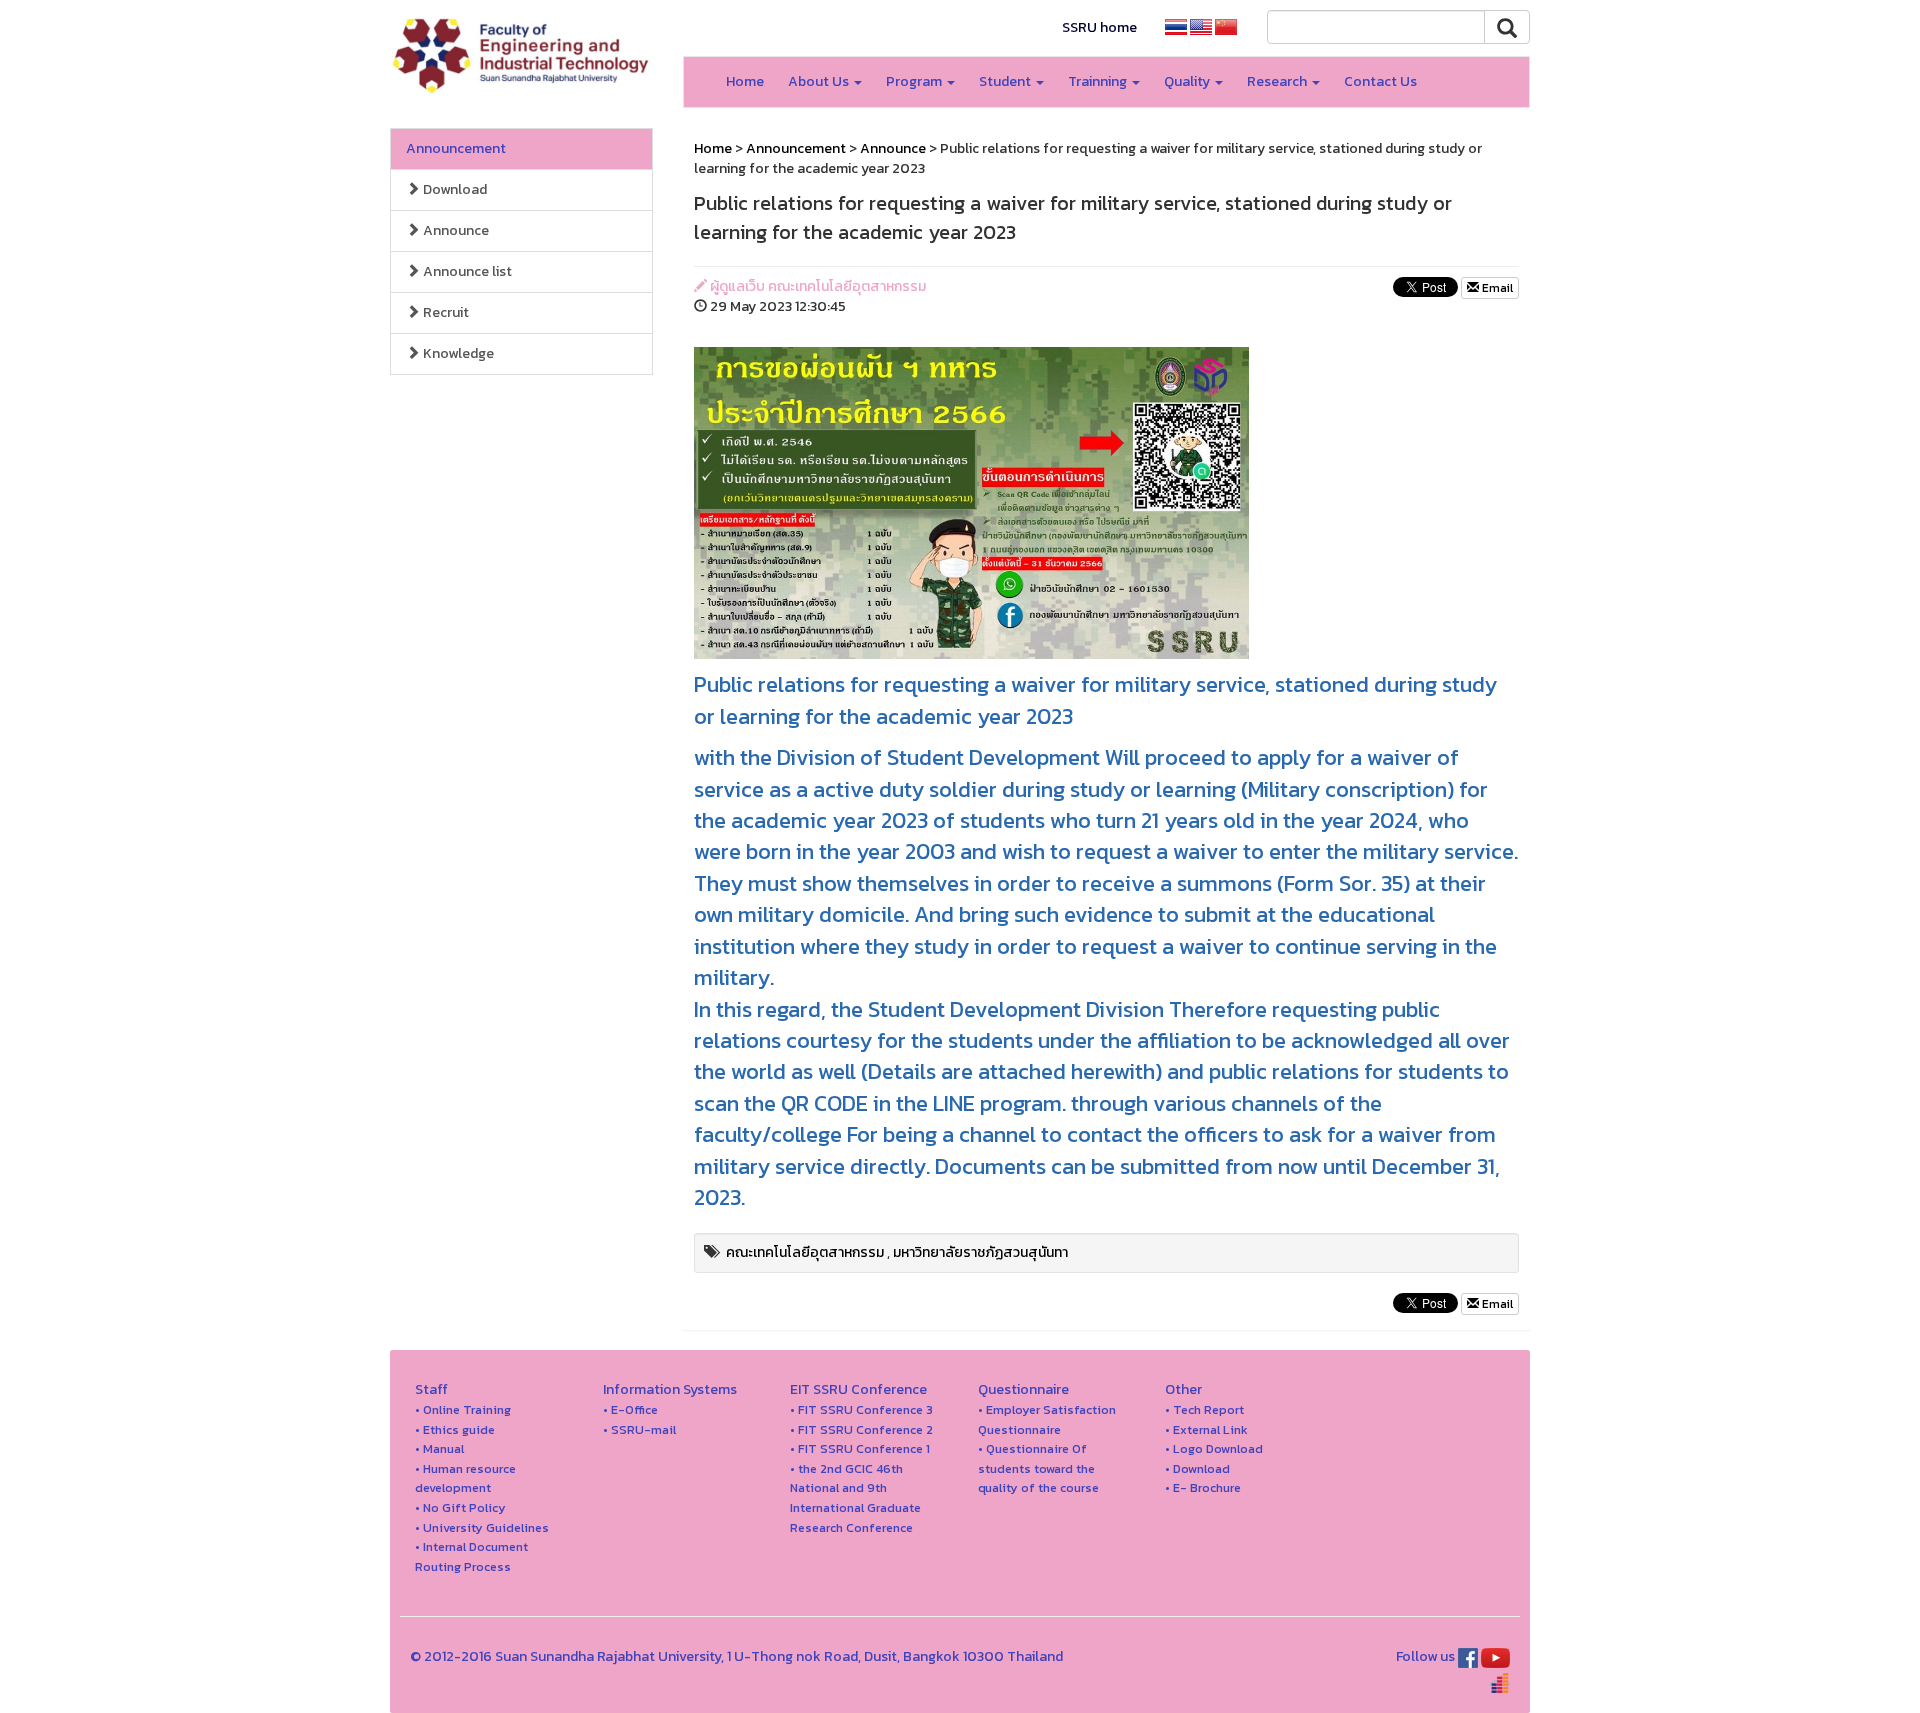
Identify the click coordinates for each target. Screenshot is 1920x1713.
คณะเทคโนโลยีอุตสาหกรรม (805, 1252)
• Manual (439, 1448)
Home (745, 81)
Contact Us (1380, 81)
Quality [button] (1188, 81)
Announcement (456, 148)
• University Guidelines (482, 1527)
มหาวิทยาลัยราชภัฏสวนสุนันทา (980, 1252)
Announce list (466, 271)
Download (453, 189)
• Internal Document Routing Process (471, 1556)
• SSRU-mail (639, 1429)
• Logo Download (1214, 1448)
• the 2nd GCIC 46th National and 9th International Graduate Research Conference (855, 1498)
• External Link (1206, 1429)
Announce (454, 230)
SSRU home (1099, 27)
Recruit (444, 312)
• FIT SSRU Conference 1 (860, 1448)
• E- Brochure (1203, 1487)
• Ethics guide (455, 1429)
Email (1496, 288)
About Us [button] (820, 81)
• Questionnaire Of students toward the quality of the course (1038, 1468)
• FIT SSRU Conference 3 (861, 1409)
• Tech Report (1204, 1409)
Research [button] (1278, 81)
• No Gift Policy (460, 1507)
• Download (1197, 1468)
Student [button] (1006, 81)
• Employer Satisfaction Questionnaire (1047, 1419)
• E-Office (630, 1409)
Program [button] (915, 81)
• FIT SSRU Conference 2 (861, 1429)
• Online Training (463, 1409)
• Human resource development (465, 1478)
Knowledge (457, 353)
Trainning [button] (1099, 81)
